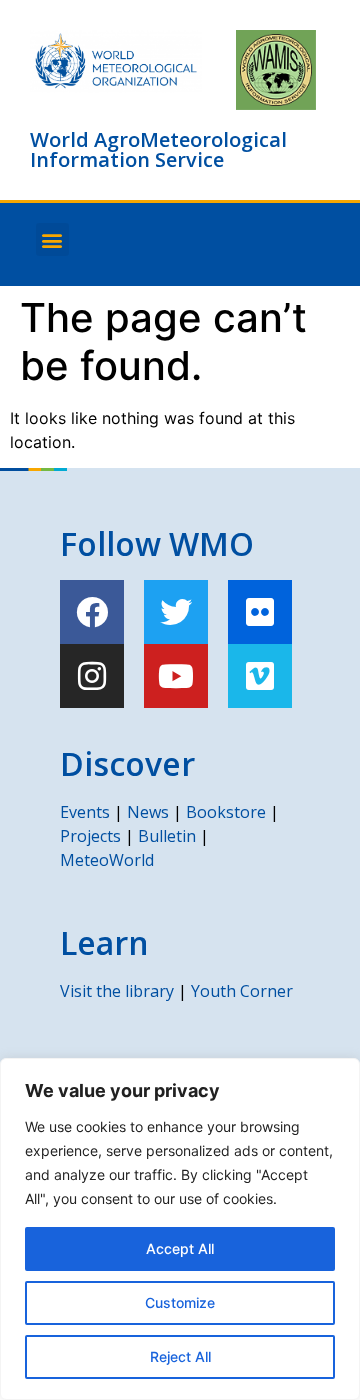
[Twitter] (176, 612)
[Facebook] (92, 612)
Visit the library (117, 991)
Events (85, 812)
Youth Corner (242, 991)
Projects (90, 836)
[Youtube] (176, 676)
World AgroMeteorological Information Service (158, 149)
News (148, 812)
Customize (180, 1302)
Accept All (180, 1248)
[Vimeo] (260, 676)
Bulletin (167, 836)
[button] (52, 239)
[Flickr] (260, 612)
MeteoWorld (107, 860)
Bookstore (226, 812)
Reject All (180, 1356)
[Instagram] (92, 676)
